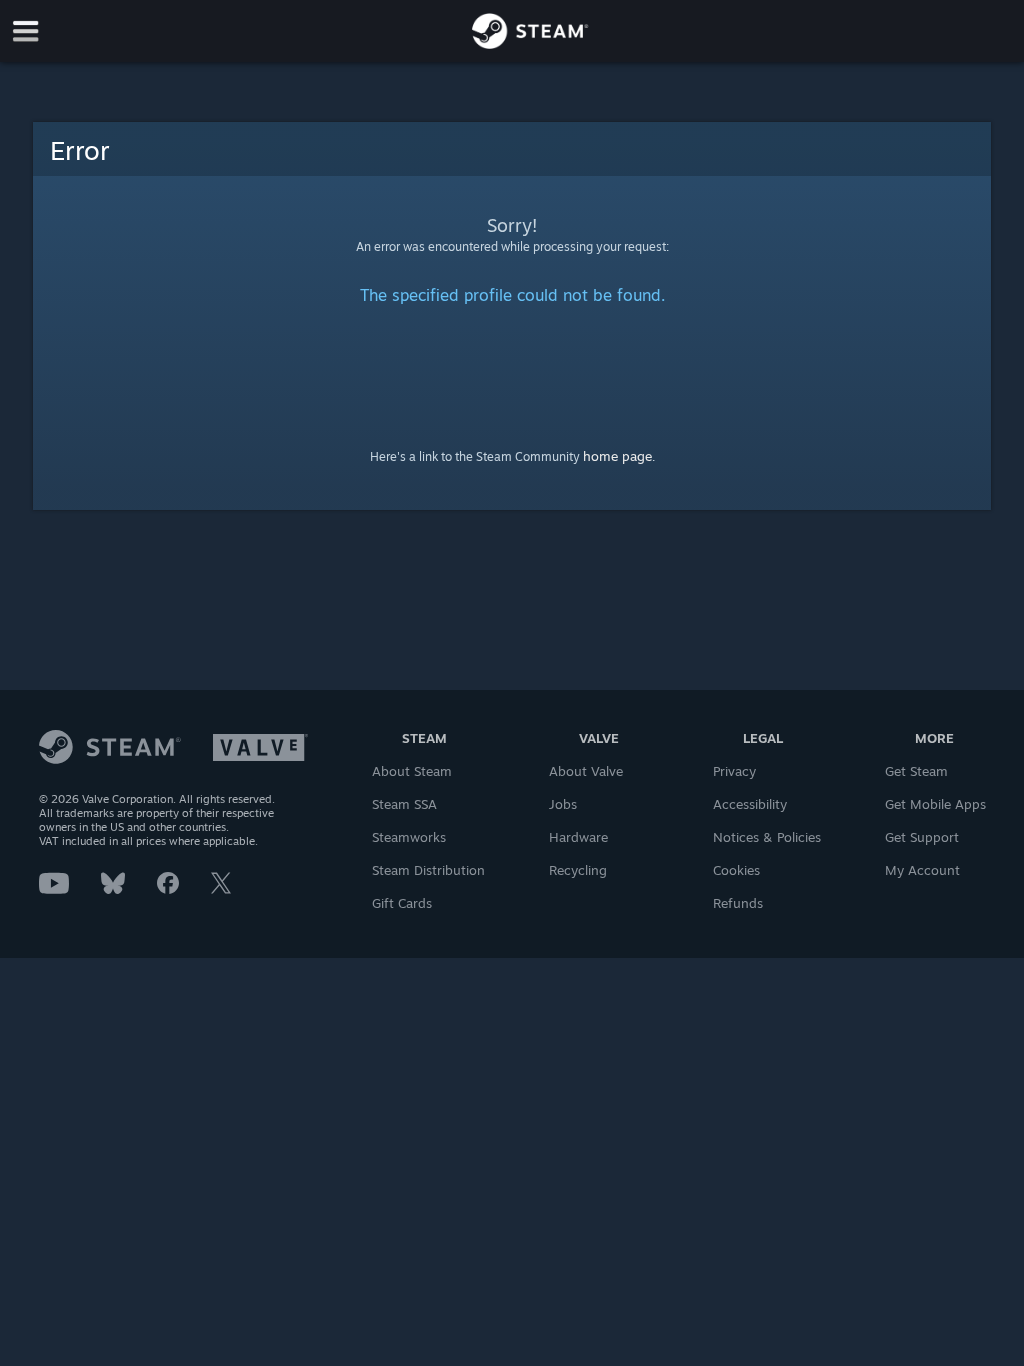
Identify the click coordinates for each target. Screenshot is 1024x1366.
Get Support (922, 837)
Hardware (578, 837)
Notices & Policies (767, 837)
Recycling (578, 870)
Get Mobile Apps (935, 804)
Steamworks (409, 837)
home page (617, 456)
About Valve (586, 771)
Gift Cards (402, 903)
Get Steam (916, 771)
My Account (922, 870)
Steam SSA (404, 804)
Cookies (736, 870)
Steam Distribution (428, 870)
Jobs (563, 804)
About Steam (412, 771)
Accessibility (750, 804)
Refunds (738, 903)
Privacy (734, 771)
